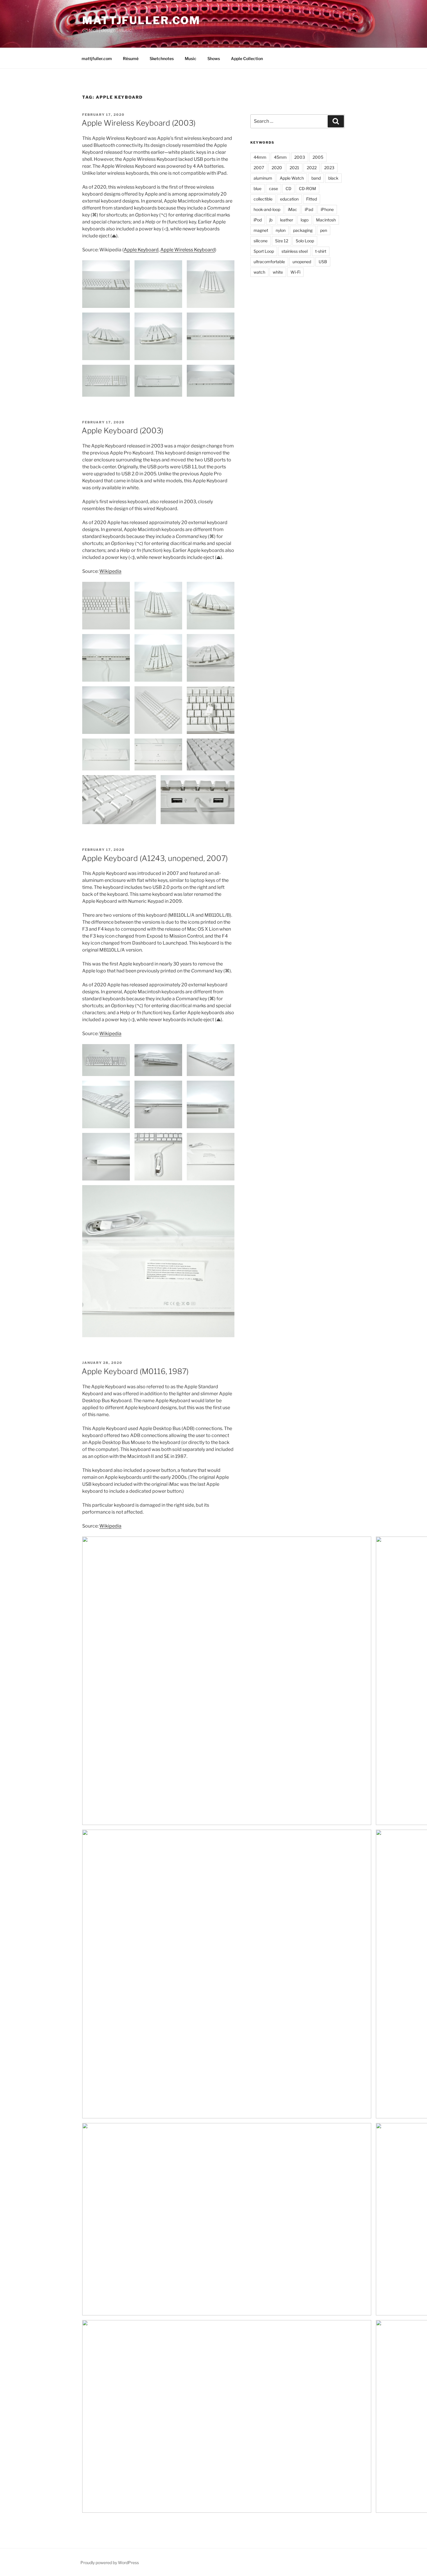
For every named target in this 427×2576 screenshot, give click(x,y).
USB (323, 262)
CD (288, 188)
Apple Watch (292, 178)
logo (305, 220)
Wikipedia (110, 571)
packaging (303, 230)
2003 (300, 157)
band (316, 178)
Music (191, 58)
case (273, 188)
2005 (318, 157)
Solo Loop (305, 241)
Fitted (312, 199)
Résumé (131, 58)
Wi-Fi (295, 272)
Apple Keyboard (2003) (122, 430)
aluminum (263, 178)
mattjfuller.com (141, 20)
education (289, 199)
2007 (259, 168)
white (278, 272)
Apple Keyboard (141, 250)
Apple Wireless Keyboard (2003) (139, 123)
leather (287, 220)
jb (271, 220)
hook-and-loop (267, 209)
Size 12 (282, 241)
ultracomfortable (269, 262)
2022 (312, 168)
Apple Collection (247, 58)
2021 (294, 168)
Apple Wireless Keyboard (188, 250)
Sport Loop (264, 251)
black (333, 178)
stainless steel (295, 251)
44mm (260, 157)
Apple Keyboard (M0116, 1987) (135, 1371)
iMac (293, 209)
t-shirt (321, 251)
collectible (263, 199)
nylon (281, 230)
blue (258, 188)
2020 (277, 168)
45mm (280, 157)
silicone (261, 241)
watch (259, 272)
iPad (309, 209)
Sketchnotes (162, 58)
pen (324, 230)
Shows (214, 58)
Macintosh (326, 220)
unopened (302, 262)
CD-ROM (307, 188)
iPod (258, 220)
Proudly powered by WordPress (110, 2563)
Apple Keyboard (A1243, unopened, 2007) (155, 858)
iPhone (327, 209)
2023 (329, 168)
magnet (261, 230)
